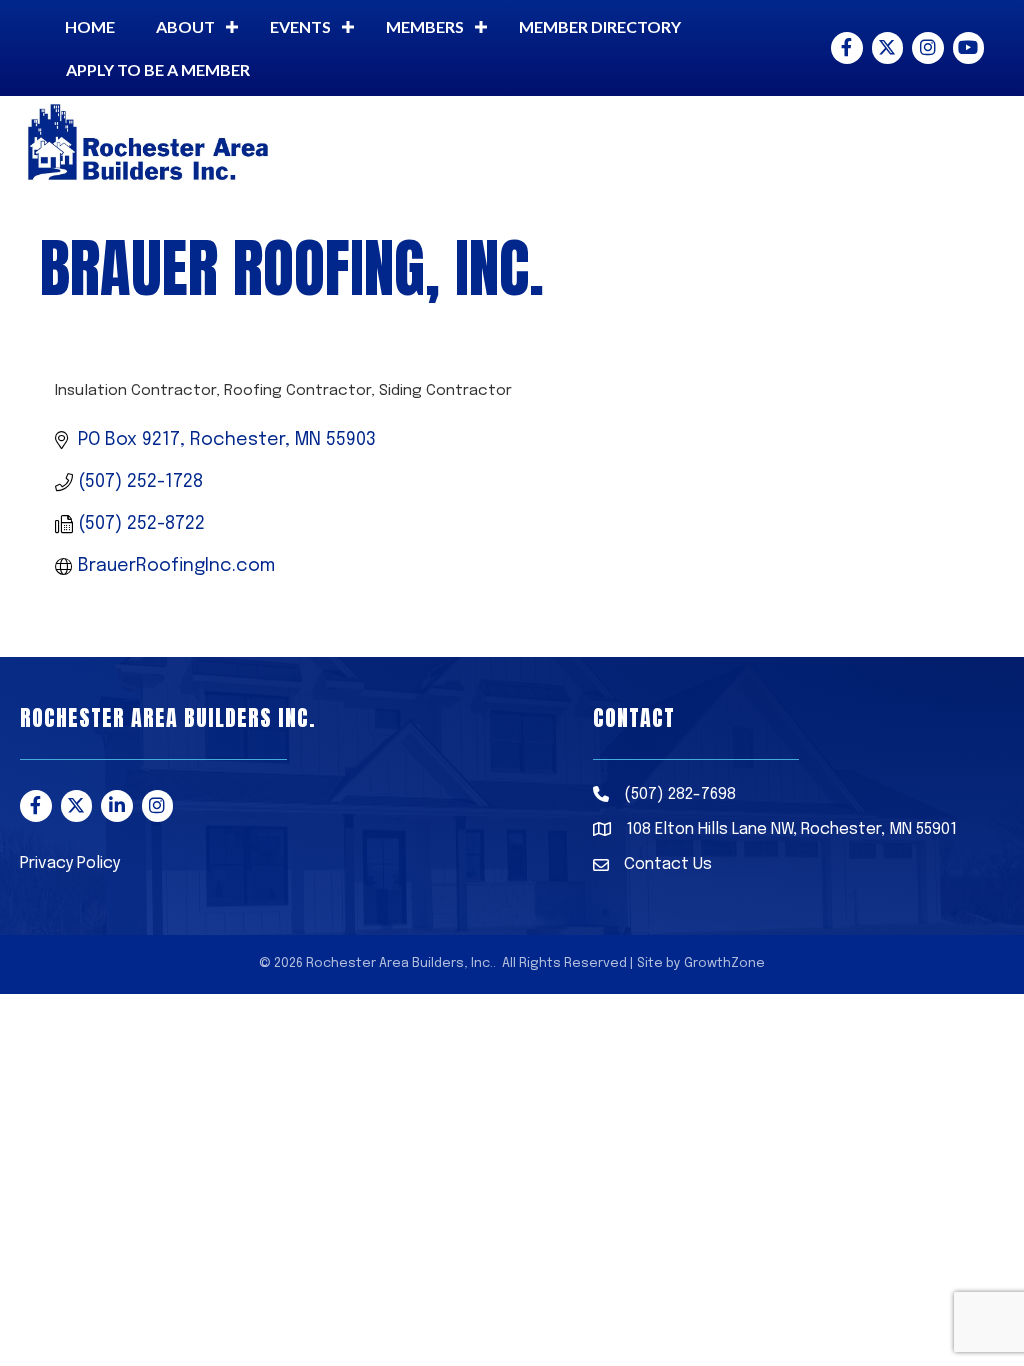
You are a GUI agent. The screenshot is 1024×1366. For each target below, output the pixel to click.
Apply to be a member (158, 69)
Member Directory (600, 26)
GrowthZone (724, 963)
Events (300, 26)
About (185, 26)
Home (90, 26)
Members (425, 26)
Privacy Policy (70, 863)
